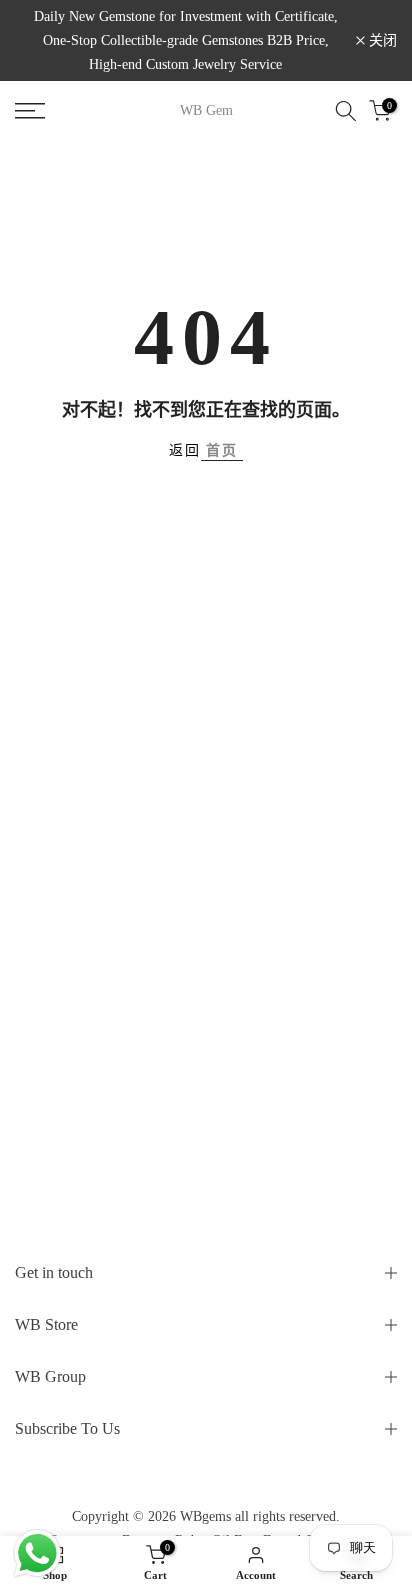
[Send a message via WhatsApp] (37, 1553)
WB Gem (206, 111)
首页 (222, 450)
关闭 (381, 41)
